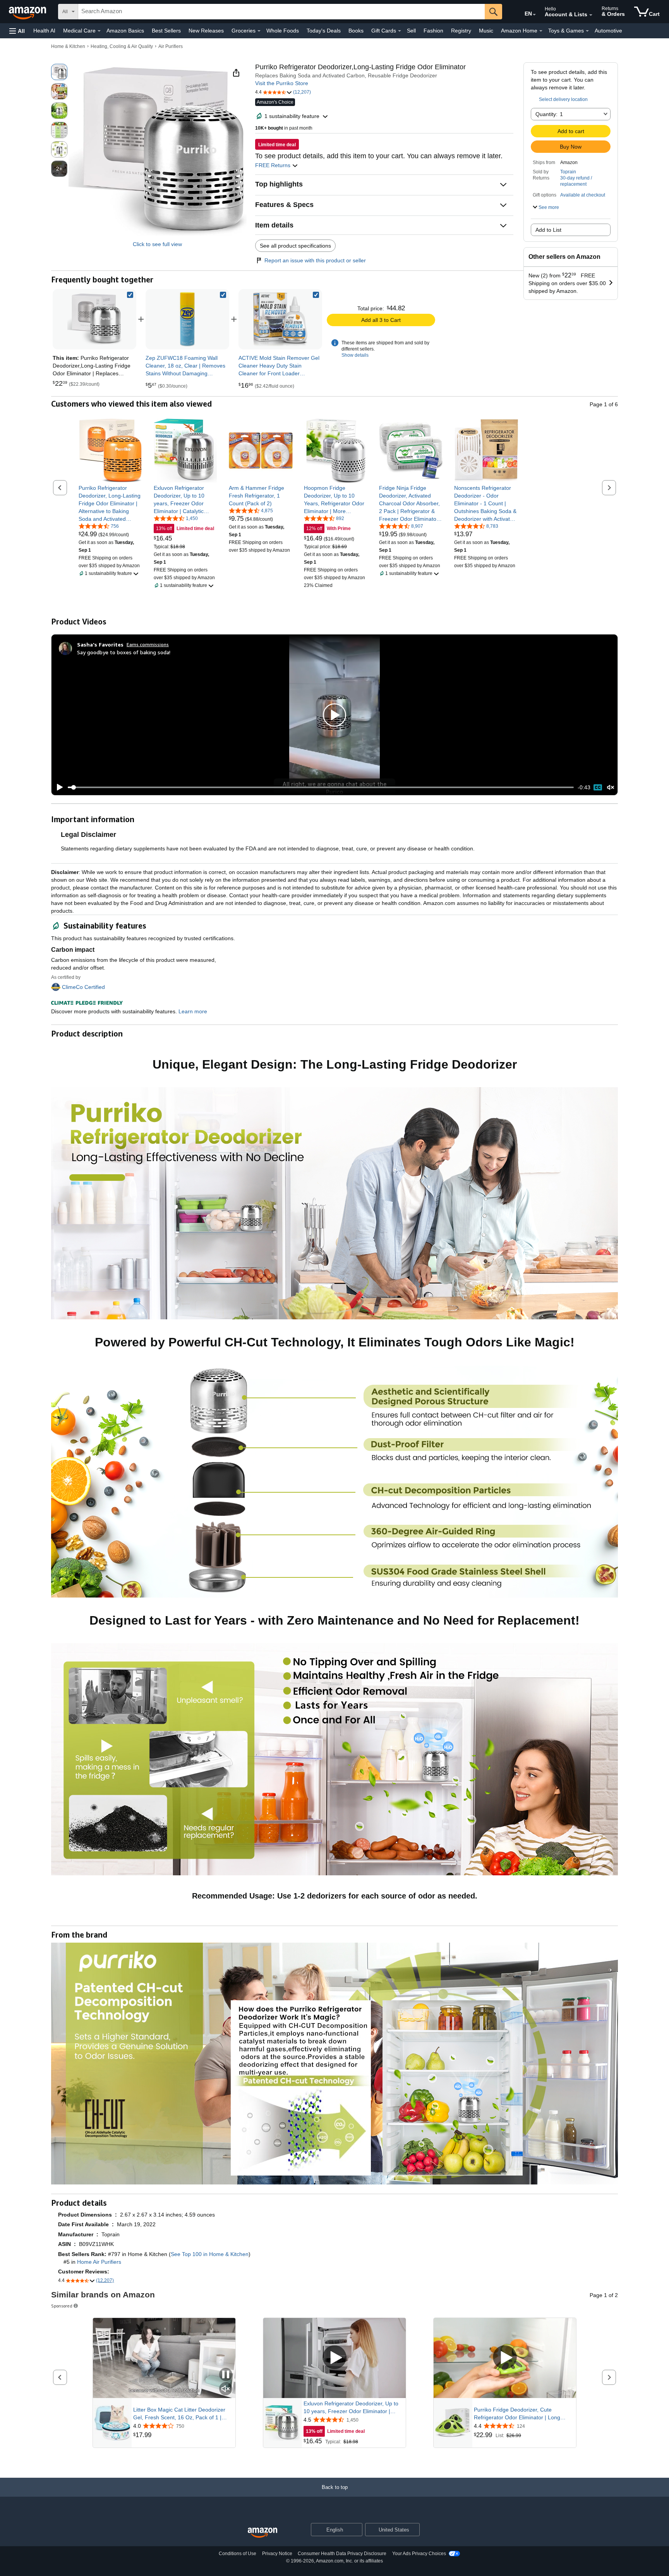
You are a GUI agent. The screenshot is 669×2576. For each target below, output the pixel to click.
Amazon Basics (125, 31)
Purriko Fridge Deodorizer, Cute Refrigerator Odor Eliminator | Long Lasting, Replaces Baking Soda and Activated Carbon (517, 2414)
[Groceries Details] (259, 31)
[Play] (58, 787)
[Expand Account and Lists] (591, 15)
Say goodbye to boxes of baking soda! (124, 652)
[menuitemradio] (598, 787)
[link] (187, 319)
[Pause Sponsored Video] (226, 2375)
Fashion (433, 31)
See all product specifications (295, 246)
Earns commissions (148, 644)
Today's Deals (324, 31)
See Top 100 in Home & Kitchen (210, 2254)
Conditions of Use (238, 2554)
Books (356, 31)
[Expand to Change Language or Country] (534, 15)
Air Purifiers (171, 46)
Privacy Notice (277, 2554)
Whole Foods (283, 31)
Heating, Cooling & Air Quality (122, 46)
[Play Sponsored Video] (334, 2358)
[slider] (321, 787)
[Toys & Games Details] (587, 31)
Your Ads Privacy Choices (419, 2554)
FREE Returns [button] (274, 165)
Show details (355, 355)
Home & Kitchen (68, 46)
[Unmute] (611, 788)
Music (486, 31)
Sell (411, 31)
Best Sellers (166, 31)
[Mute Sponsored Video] (226, 2389)
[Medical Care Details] (99, 31)
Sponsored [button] (62, 2306)
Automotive (608, 31)
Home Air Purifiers (99, 2262)
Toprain (568, 172)
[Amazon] (28, 12)
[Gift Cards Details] (400, 31)
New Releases (206, 31)
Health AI (44, 31)
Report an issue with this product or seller (315, 260)
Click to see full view (157, 244)
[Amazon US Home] (262, 2533)
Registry (461, 31)
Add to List (548, 230)
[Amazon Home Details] (541, 31)
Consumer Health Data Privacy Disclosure (342, 2554)
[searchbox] (281, 12)
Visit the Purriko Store (282, 83)
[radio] (59, 72)
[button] (17, 31)
